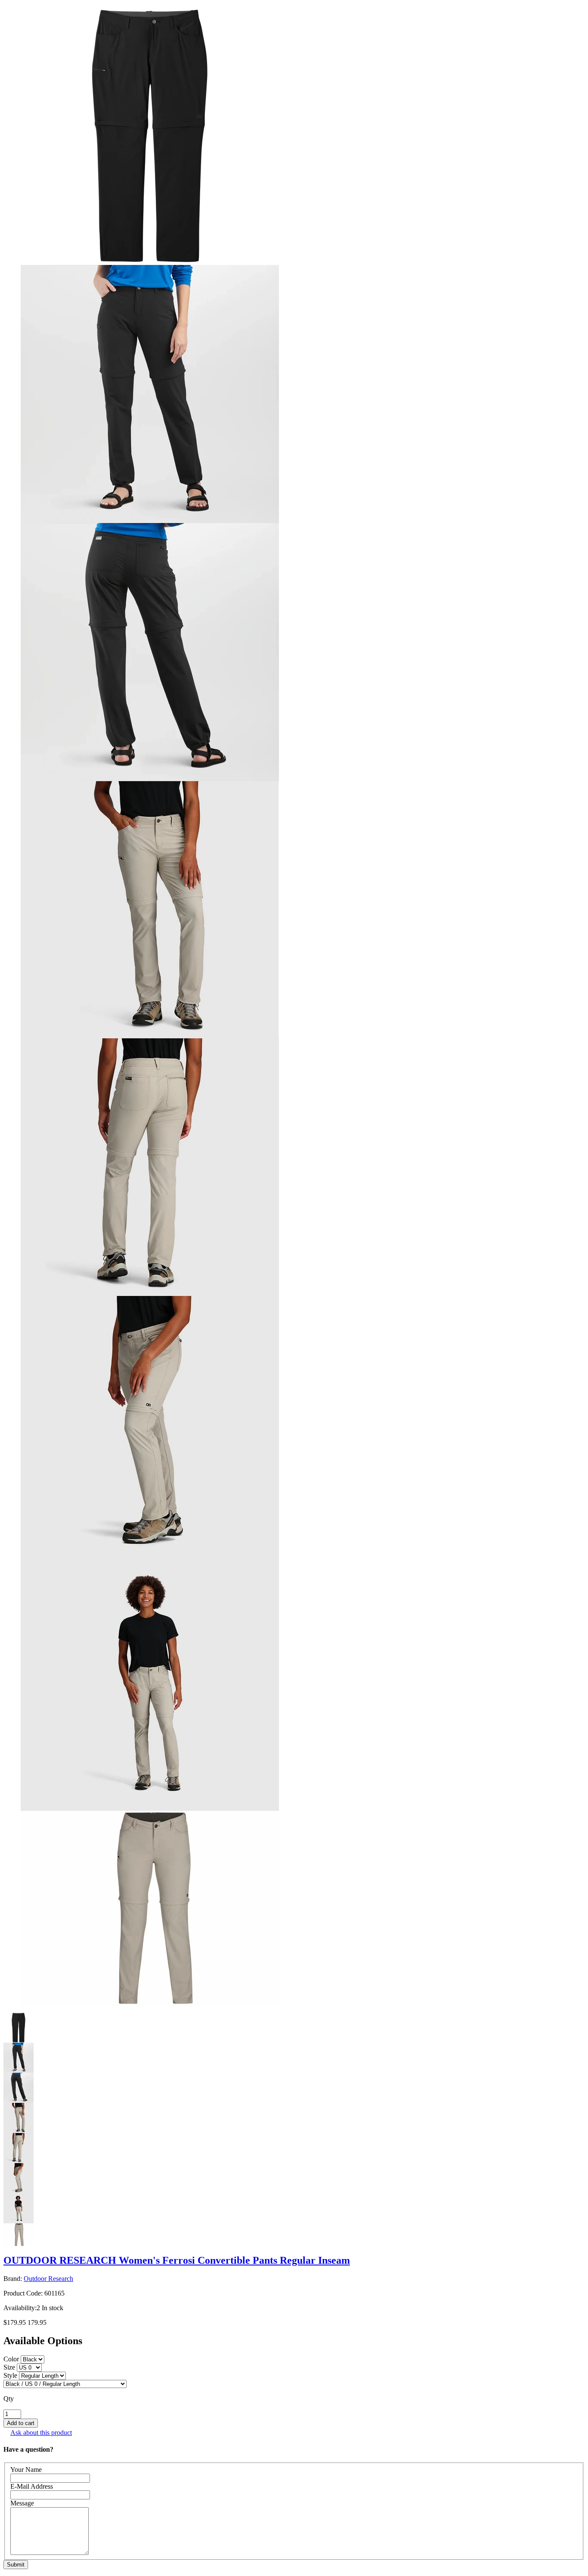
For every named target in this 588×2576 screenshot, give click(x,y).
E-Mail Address (32, 2486)
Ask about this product (41, 2433)
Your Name (26, 2470)
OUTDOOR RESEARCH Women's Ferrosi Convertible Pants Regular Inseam (177, 2260)
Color (11, 2359)
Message (22, 2503)
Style (10, 2375)
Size (9, 2367)
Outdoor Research (48, 2279)
